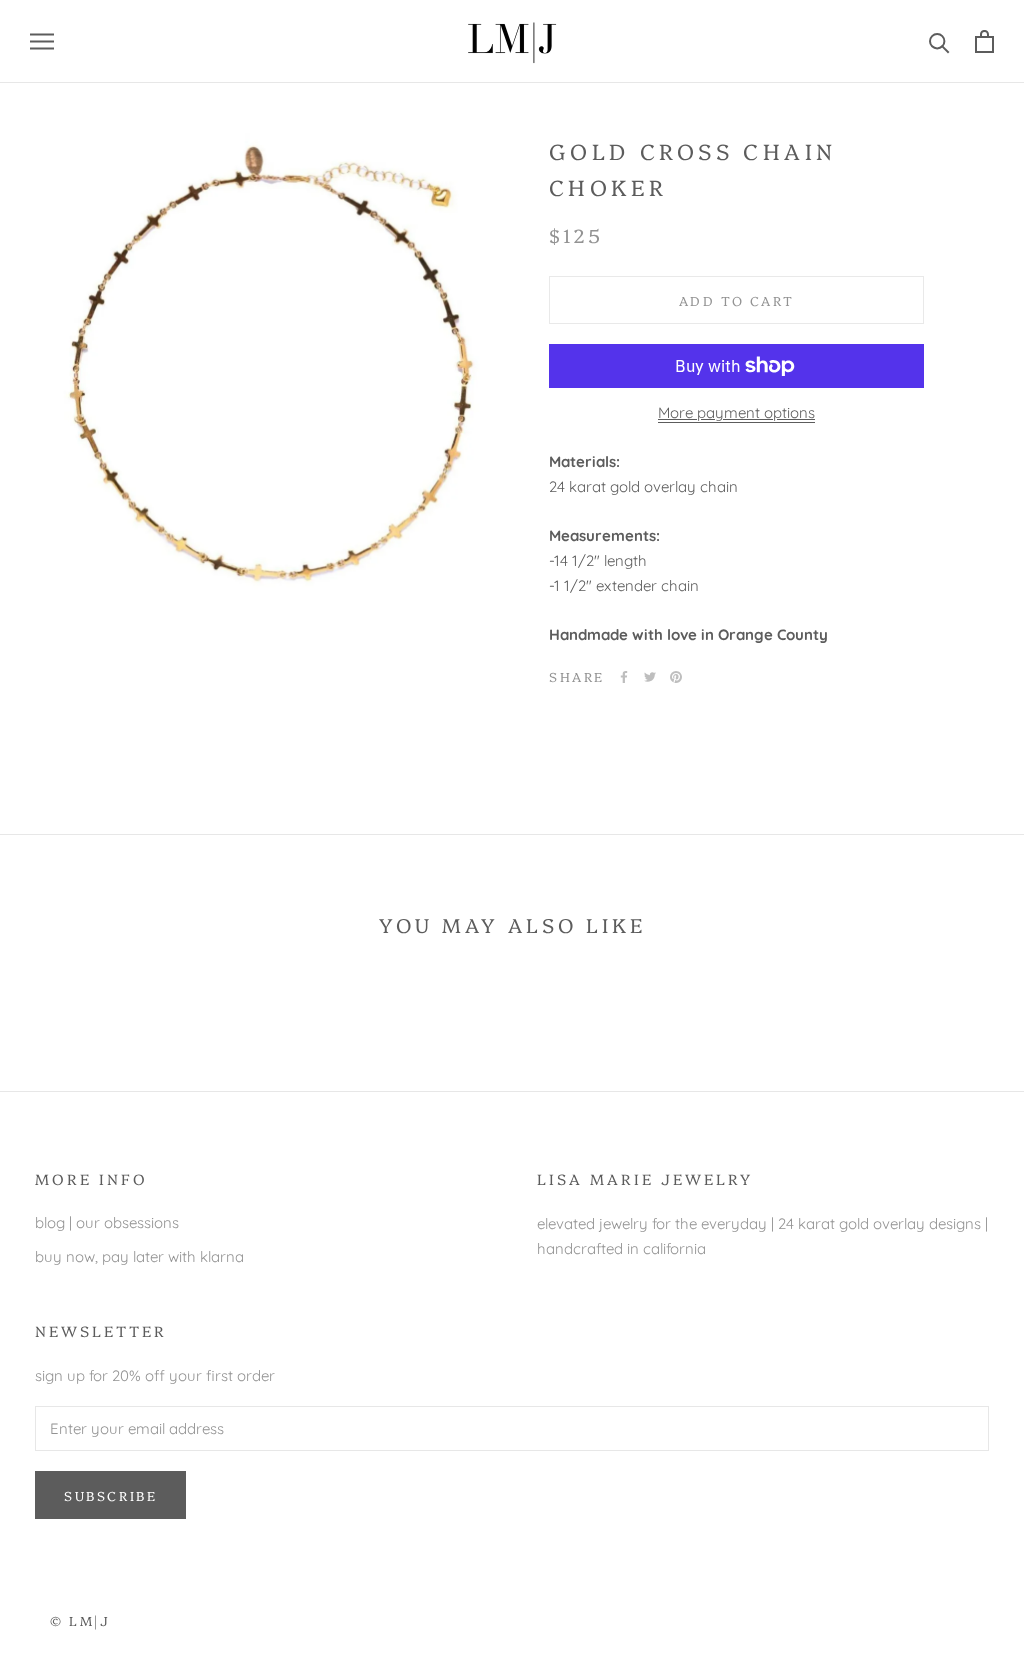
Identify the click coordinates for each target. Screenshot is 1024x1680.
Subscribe (110, 1495)
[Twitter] (650, 677)
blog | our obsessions (107, 1222)
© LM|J (80, 1620)
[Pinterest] (676, 677)
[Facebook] (624, 677)
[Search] (939, 41)
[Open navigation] (42, 41)
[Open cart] (984, 41)
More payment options (736, 412)
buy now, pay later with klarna (139, 1256)
